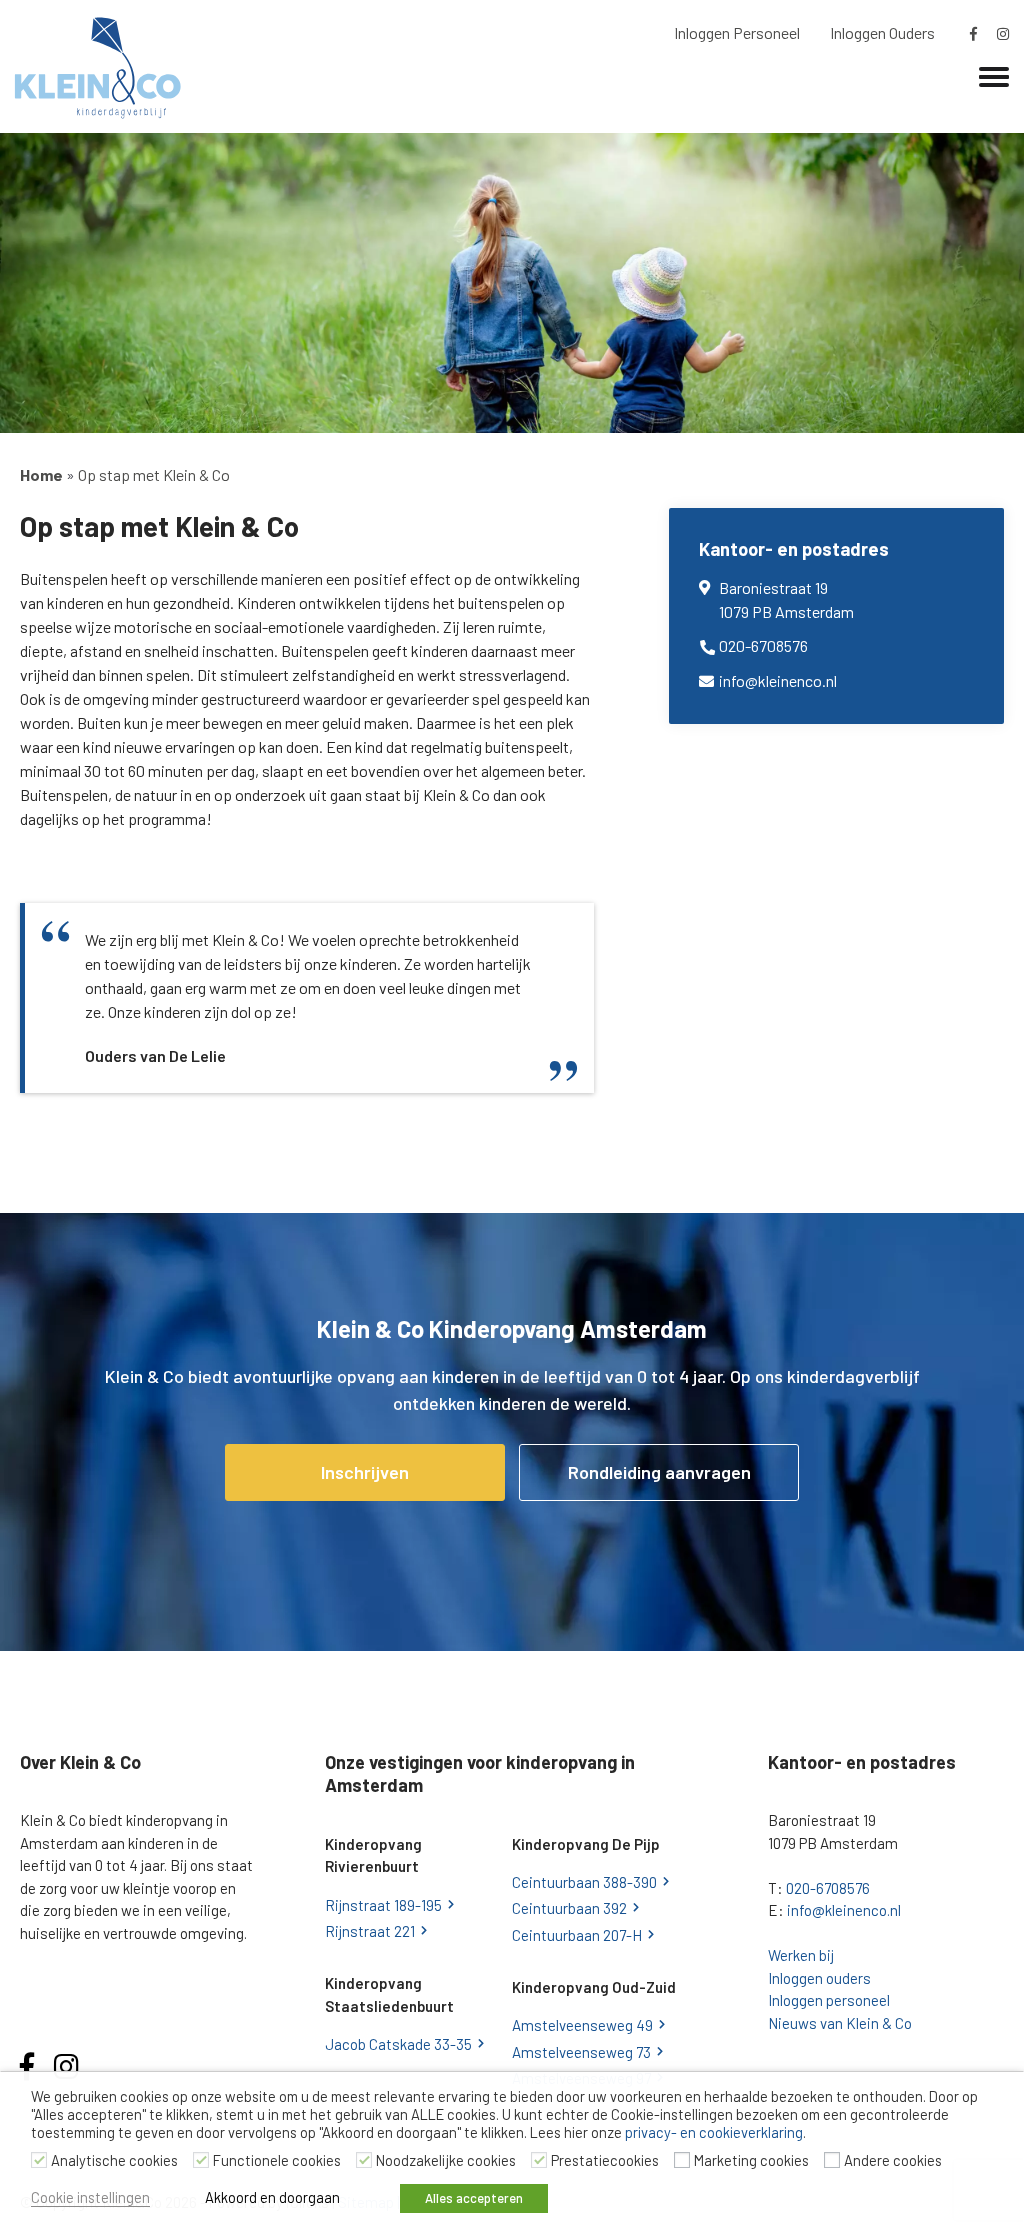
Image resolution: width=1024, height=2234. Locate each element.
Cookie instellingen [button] (90, 2197)
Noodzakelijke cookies (446, 2160)
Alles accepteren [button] (474, 2198)
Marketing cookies (751, 2160)
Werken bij (801, 1955)
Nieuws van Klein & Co (840, 2023)
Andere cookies (893, 2160)
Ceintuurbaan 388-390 (584, 1882)
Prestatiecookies (605, 2160)
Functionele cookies (277, 2160)
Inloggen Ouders (882, 32)
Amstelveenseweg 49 (582, 2025)
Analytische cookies (114, 2160)
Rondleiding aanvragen (659, 1472)
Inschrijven (365, 1472)
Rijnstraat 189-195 (383, 1905)
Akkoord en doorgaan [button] (272, 2197)
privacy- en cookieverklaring (714, 2132)
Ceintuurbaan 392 (569, 1908)
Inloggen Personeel (737, 32)
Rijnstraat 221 (370, 1931)
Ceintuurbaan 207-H (577, 1935)
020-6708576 (763, 645)
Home (41, 474)
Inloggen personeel (829, 2000)
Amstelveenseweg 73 (581, 2052)
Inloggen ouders (819, 1978)
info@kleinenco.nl (778, 680)
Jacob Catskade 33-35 (398, 2044)
